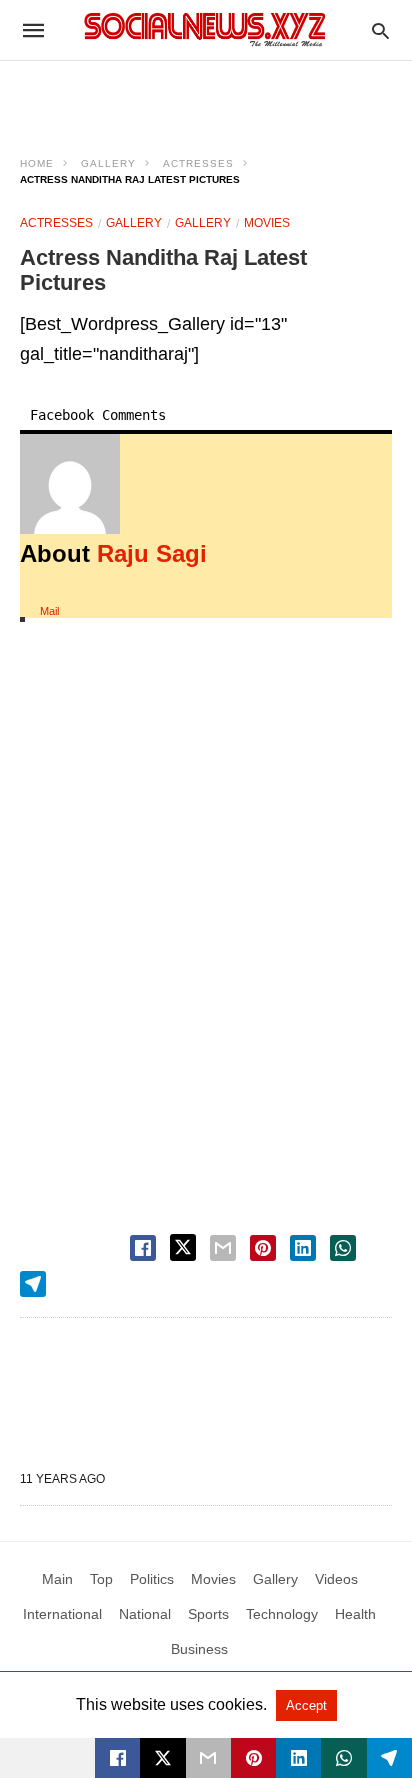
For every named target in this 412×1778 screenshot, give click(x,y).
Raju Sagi (152, 553)
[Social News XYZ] (205, 29)
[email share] (223, 1248)
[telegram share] (33, 1284)
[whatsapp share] (343, 1248)
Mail (49, 611)
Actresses (198, 163)
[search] (380, 30)
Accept (306, 1705)
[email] (208, 1758)
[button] (70, 484)
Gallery (108, 163)
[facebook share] (143, 1248)
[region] (206, 96)
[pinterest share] (263, 1248)
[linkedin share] (303, 1248)
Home (37, 163)
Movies (267, 223)
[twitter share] (183, 1247)
